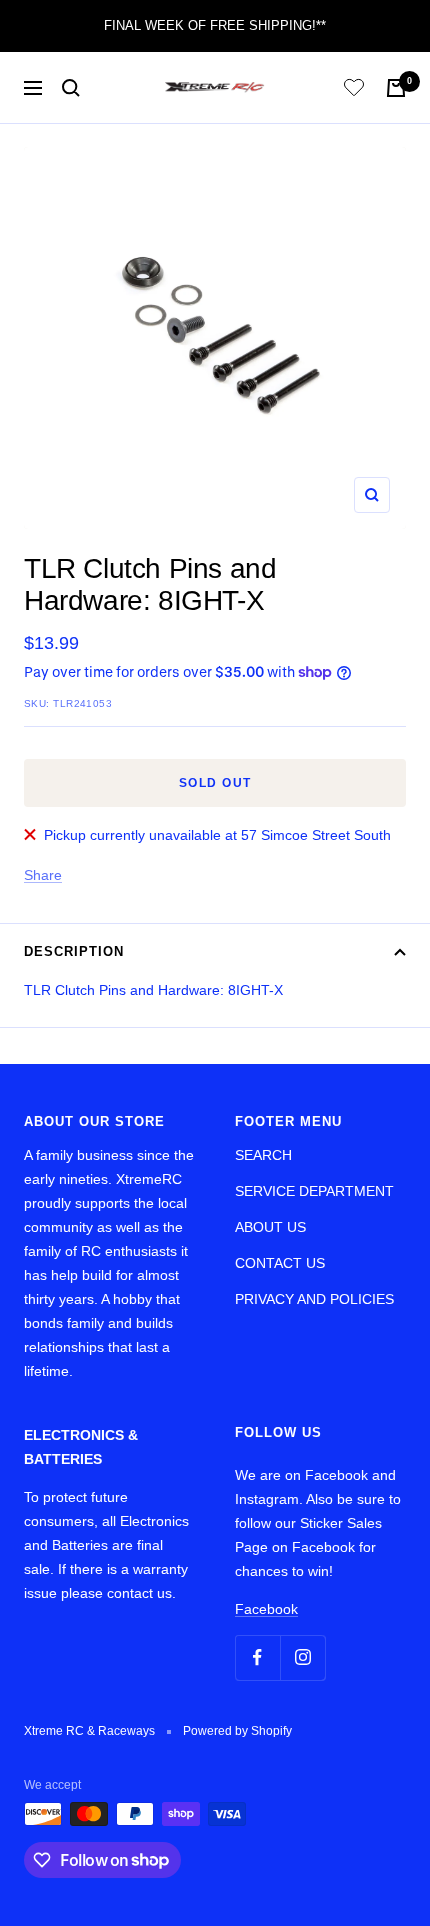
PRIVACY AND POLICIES (314, 1299)
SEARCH (263, 1155)
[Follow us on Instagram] (302, 1657)
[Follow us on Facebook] (257, 1657)
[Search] (71, 88)
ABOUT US (270, 1227)
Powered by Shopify (237, 1731)
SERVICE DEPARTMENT (314, 1191)
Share (43, 875)
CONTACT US (280, 1263)
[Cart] (396, 88)
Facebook (266, 1609)
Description (74, 951)
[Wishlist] (354, 90)
